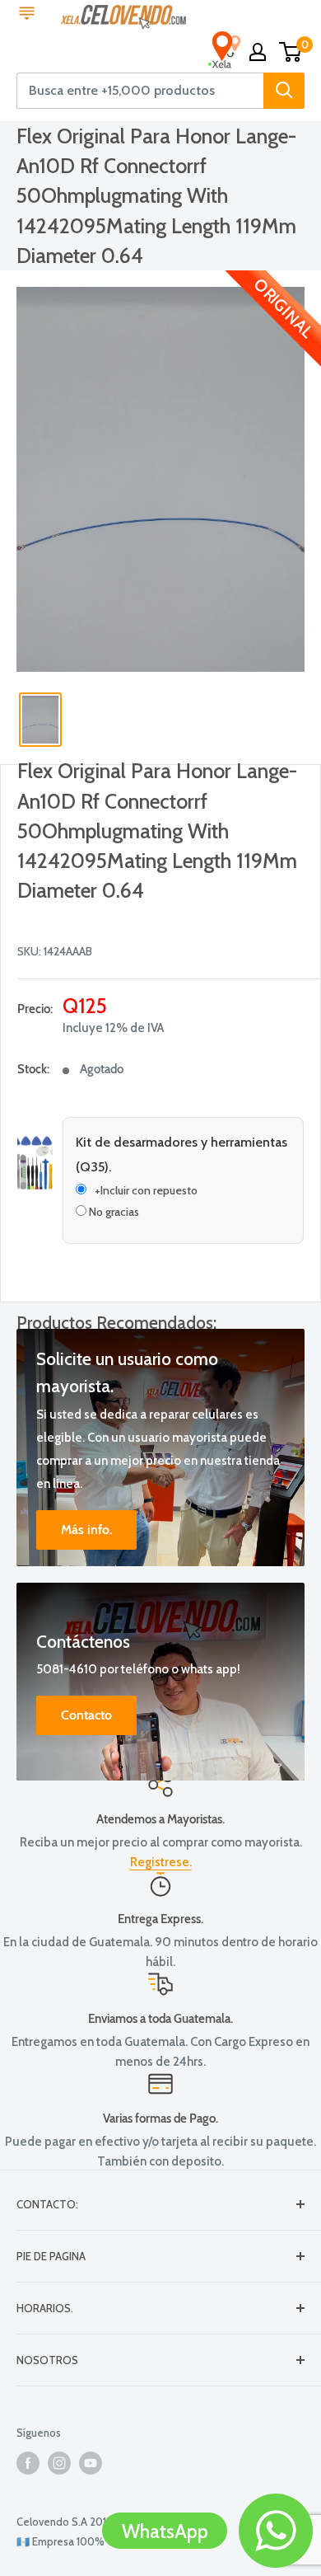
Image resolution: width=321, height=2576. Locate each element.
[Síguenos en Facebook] (28, 2463)
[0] (291, 52)
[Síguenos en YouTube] (91, 2463)
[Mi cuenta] (258, 52)
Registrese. (161, 1862)
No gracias (113, 1212)
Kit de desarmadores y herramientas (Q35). (181, 1154)
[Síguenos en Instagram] (59, 2463)
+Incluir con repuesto (146, 1190)
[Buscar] (284, 91)
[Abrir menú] (27, 15)
